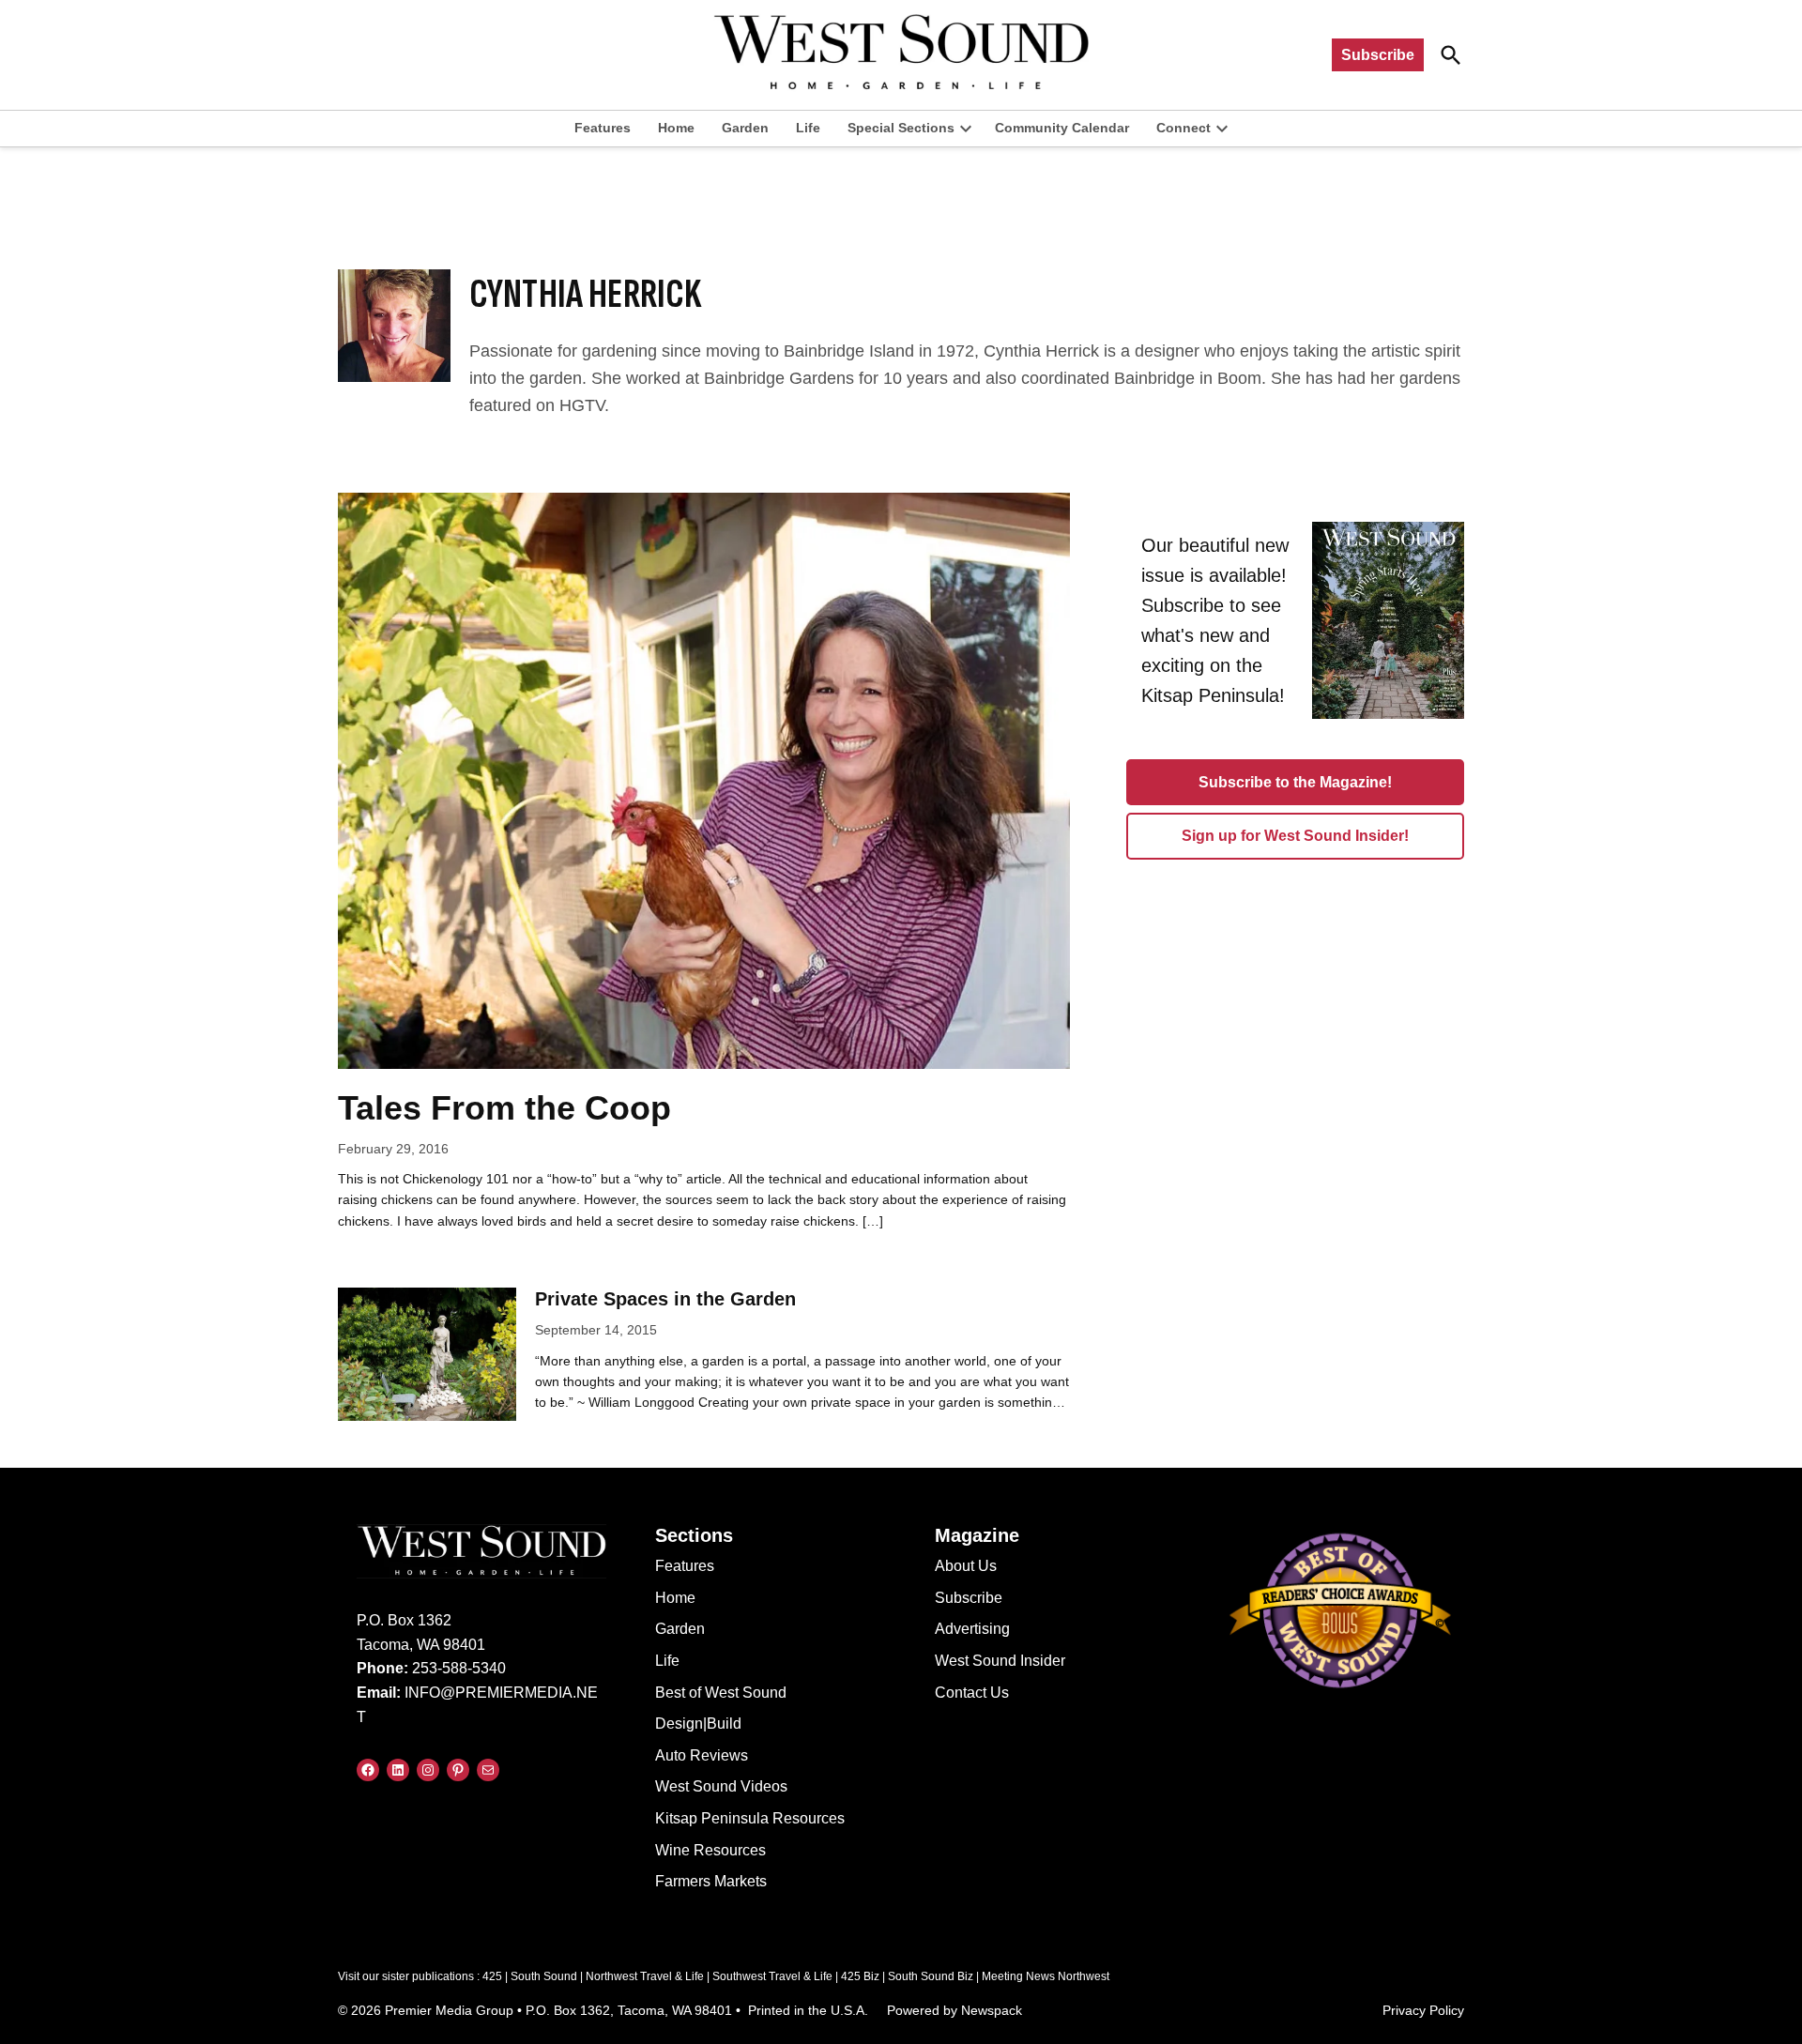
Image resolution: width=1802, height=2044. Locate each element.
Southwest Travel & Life (772, 1976)
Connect (1184, 128)
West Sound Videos (721, 1786)
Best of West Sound (721, 1693)
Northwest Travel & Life (645, 1976)
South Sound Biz (931, 1976)
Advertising (972, 1629)
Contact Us (972, 1693)
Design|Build (698, 1724)
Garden (745, 128)
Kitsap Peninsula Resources (750, 1818)
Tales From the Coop (504, 1108)
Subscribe (1378, 55)
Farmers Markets (711, 1881)
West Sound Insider (1000, 1661)
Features (603, 128)
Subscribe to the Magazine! (1295, 782)
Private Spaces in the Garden (665, 1299)
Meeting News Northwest (1046, 1976)
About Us (966, 1566)
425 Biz (860, 1976)
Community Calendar (1062, 128)
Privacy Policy (1423, 2010)
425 (492, 1976)
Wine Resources (710, 1850)
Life (808, 128)
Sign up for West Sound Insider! (1295, 836)
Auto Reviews (702, 1755)
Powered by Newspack (954, 2010)
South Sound (544, 1976)
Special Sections (901, 128)
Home (676, 128)
